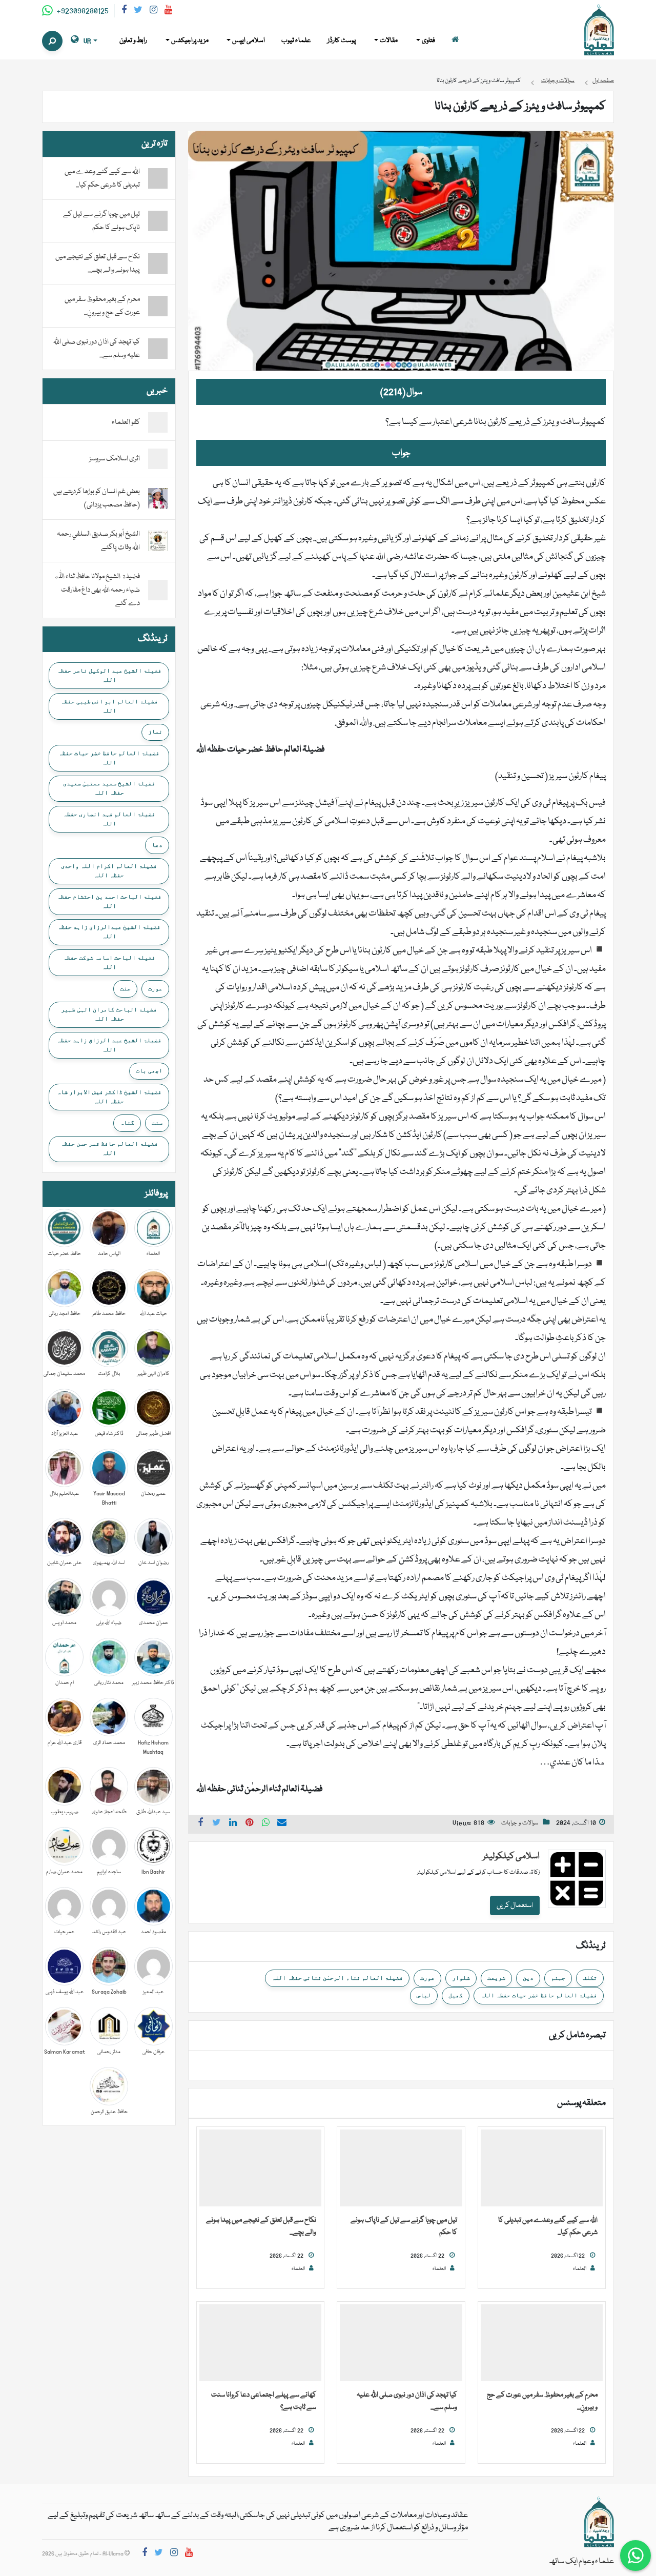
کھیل (456, 1995)
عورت (427, 1978)
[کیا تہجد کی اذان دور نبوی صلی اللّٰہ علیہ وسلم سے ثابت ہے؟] (401, 2343)
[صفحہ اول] (455, 41)
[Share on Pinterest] (250, 1824)
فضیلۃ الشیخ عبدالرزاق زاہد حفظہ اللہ (109, 931)
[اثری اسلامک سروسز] (158, 459)
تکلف (590, 1978)
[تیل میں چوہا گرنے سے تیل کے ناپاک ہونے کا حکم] (401, 2168)
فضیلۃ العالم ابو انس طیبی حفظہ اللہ (109, 706)
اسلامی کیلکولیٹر (511, 1857)
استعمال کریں (515, 1905)
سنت (157, 1123)
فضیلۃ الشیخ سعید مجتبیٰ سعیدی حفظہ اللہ (109, 788)
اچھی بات (149, 1070)
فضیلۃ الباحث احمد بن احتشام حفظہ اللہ (109, 901)
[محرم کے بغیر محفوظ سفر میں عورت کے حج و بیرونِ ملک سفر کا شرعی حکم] (542, 2343)
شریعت (496, 1978)
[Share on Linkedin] (233, 1824)
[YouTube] (168, 12)
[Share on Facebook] (200, 1824)
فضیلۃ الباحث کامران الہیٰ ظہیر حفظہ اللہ (109, 1014)
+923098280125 (82, 11)
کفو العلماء (126, 422)
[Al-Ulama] (599, 30)
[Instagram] (153, 12)
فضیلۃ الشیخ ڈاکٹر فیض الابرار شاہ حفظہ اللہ (109, 1097)
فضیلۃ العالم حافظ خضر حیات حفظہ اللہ (539, 1995)
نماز (155, 732)
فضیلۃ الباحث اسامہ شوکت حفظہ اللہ (109, 962)
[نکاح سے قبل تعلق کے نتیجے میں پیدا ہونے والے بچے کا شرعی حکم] (260, 2168)
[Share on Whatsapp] (266, 1824)
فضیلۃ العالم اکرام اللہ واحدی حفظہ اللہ (109, 870)
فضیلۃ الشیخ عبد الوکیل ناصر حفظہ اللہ (109, 675)
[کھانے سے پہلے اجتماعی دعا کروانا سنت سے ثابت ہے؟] (260, 2343)
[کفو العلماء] (158, 423)
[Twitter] (138, 12)
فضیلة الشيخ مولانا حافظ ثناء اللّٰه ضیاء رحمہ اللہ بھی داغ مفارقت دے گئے (97, 590)
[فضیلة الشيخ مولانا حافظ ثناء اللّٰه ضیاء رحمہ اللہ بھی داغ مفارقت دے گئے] (158, 591)
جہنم (558, 1978)
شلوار (461, 1978)
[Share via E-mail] (282, 1824)
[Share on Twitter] (217, 1824)
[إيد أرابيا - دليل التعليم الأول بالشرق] (599, 2523)
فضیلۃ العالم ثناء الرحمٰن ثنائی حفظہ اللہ (337, 1978)
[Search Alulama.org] (52, 41)
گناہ (127, 1123)
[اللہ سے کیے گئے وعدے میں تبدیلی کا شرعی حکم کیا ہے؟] (542, 2168)
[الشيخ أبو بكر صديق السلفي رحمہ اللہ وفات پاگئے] (158, 541)
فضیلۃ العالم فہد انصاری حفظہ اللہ (109, 819)
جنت (125, 988)
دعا (157, 845)
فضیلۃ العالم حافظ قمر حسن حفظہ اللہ (109, 1148)
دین (528, 1978)
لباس (424, 1995)
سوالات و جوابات (520, 1823)
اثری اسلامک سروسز (115, 459)
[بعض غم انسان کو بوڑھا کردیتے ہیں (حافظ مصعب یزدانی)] (158, 499)
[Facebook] (124, 12)
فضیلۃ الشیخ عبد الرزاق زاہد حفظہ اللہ (109, 1045)
